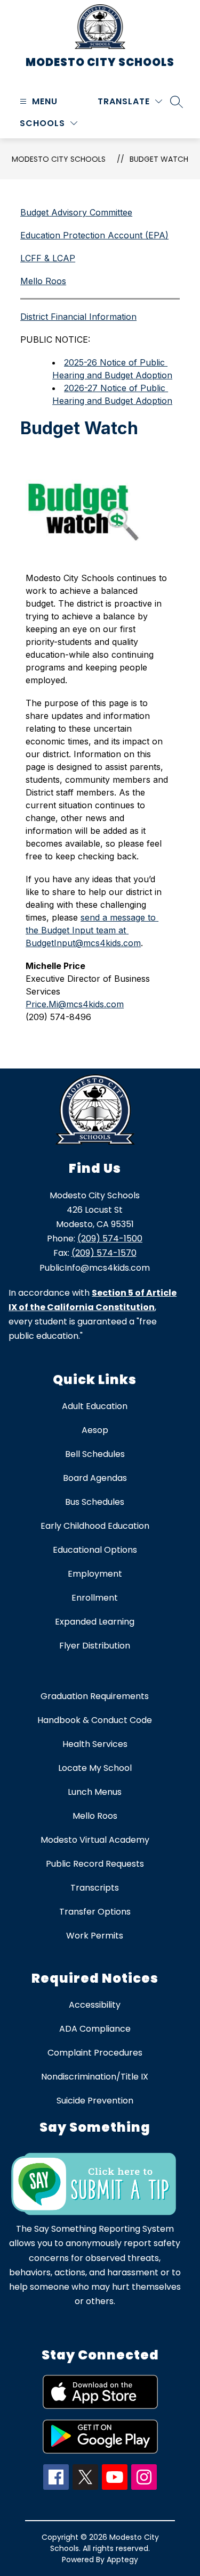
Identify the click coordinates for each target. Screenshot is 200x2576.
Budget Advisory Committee (76, 212)
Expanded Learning (95, 1622)
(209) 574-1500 (110, 1239)
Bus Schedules (95, 1502)
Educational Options (95, 1550)
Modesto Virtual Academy (95, 1840)
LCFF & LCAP (48, 258)
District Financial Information (78, 317)
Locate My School (95, 1768)
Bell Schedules (95, 1454)
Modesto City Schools (59, 159)
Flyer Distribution (95, 1646)
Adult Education (95, 1406)
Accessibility (95, 2005)
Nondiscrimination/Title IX (95, 2077)
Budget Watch (159, 159)
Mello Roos (43, 281)
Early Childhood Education (95, 1526)
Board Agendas (95, 1478)
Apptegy (122, 2560)
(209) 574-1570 (104, 1253)
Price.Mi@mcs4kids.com (75, 1004)
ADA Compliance (95, 2029)
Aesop (95, 1430)
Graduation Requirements (95, 1696)
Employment (95, 1574)
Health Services (95, 1744)
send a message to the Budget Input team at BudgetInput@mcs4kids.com (92, 930)
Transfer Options (95, 1912)
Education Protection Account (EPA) (94, 235)
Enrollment (95, 1598)
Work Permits (95, 1936)
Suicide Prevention (95, 2101)
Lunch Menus (95, 1792)
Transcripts (95, 1888)
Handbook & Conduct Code (95, 1720)
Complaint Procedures (95, 2053)
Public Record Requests (95, 1864)
